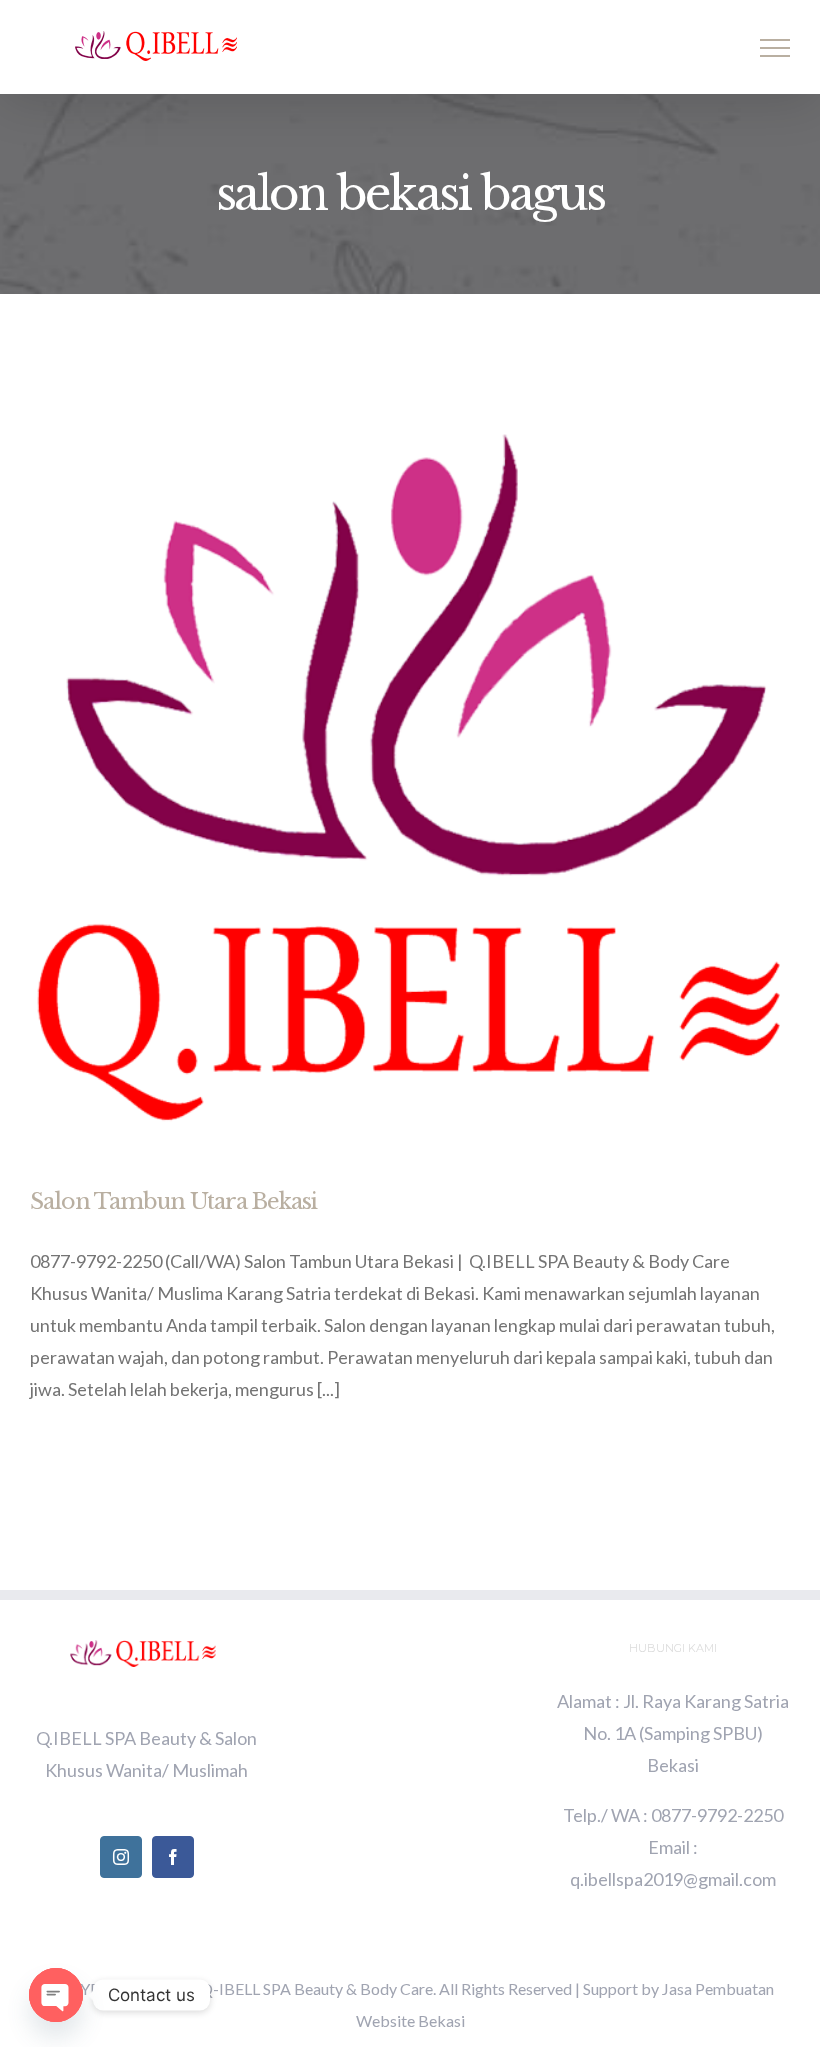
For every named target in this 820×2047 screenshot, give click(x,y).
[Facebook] (173, 1857)
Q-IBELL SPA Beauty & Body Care (316, 1988)
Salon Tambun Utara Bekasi (173, 1201)
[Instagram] (121, 1857)
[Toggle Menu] (775, 48)
